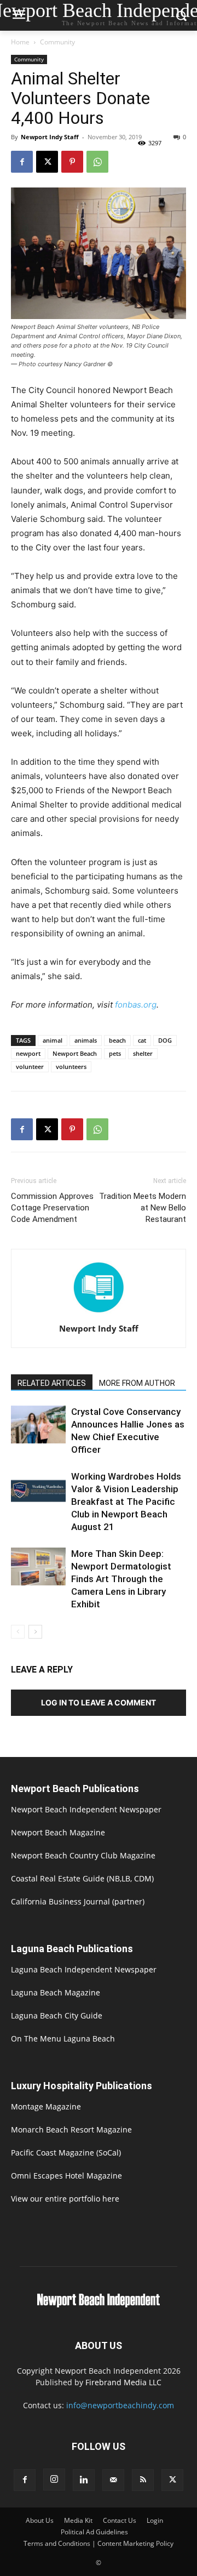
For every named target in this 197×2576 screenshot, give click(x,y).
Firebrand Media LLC (123, 2382)
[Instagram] (54, 2480)
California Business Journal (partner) (78, 1901)
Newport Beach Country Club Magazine (83, 1855)
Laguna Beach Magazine (56, 1992)
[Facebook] (22, 162)
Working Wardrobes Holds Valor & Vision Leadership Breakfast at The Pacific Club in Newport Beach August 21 (126, 1502)
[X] (47, 162)
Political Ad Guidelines (94, 2532)
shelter (143, 1053)
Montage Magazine (46, 2106)
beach (117, 1040)
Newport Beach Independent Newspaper (86, 1809)
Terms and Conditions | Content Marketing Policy (99, 2543)
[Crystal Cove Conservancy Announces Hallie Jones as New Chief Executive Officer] (38, 1425)
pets (115, 1053)
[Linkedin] (84, 2480)
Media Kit (78, 2520)
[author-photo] (99, 1313)
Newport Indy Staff (50, 137)
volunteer (30, 1067)
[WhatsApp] (97, 162)
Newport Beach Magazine (58, 1832)
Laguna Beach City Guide (57, 2015)
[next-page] (35, 1632)
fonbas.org (136, 1005)
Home (20, 42)
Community (57, 42)
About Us (40, 2520)
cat (142, 1040)
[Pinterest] (72, 162)
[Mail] (113, 2480)
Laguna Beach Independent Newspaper (84, 1969)
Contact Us (120, 2520)
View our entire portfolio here (65, 2199)
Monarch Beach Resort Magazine (71, 2129)
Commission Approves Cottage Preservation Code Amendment (52, 1208)
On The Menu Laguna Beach (63, 2038)
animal (53, 1040)
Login (155, 2520)
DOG (165, 1040)
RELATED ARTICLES (52, 1383)
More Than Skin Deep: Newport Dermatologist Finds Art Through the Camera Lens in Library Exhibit (121, 1579)
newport (28, 1053)
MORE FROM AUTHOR (137, 1383)
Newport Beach (75, 1053)
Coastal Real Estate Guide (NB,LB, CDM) (82, 1878)
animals (86, 1040)
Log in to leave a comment (99, 1702)
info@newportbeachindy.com (120, 2405)
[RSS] (143, 2480)
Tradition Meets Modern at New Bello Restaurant (143, 1208)
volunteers (71, 1067)
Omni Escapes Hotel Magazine (66, 2176)
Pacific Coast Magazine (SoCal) (66, 2153)
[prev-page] (18, 1632)
